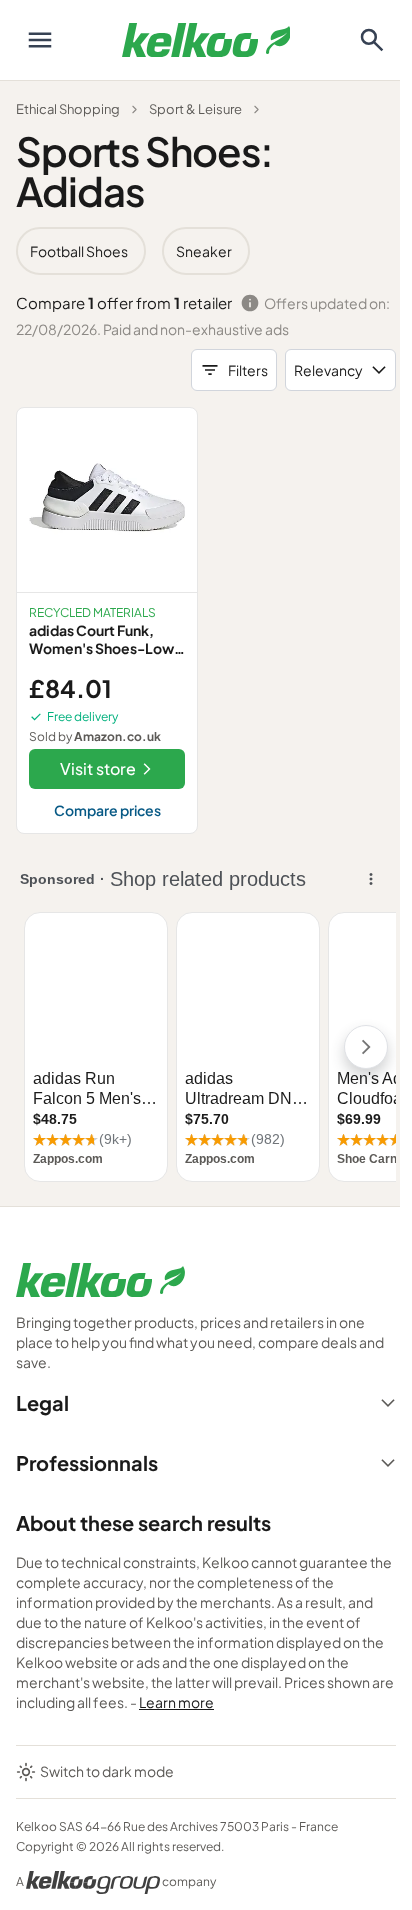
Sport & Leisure (195, 109)
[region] (206, 251)
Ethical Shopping (68, 109)
